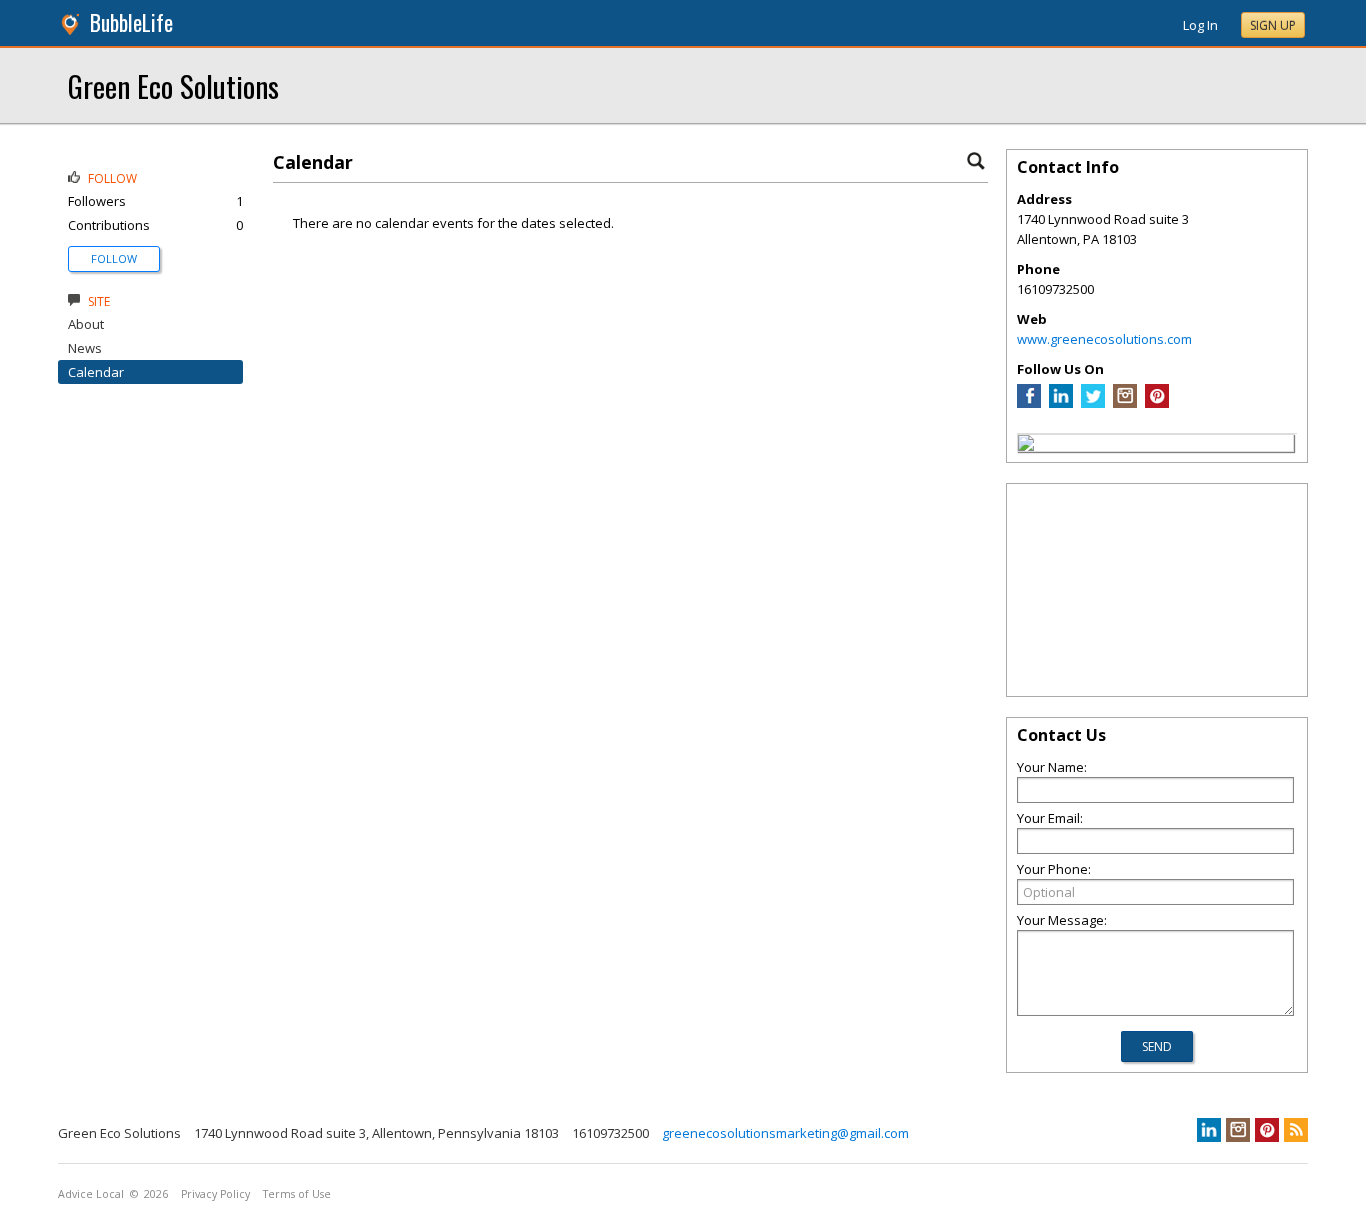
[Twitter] (1093, 403)
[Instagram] (1125, 403)
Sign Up (1273, 25)
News (85, 348)
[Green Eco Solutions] (1026, 446)
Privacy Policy (215, 1194)
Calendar (96, 372)
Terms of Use (297, 1194)
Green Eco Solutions (173, 85)
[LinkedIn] (1061, 403)
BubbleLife (131, 22)
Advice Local (91, 1194)
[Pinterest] (1157, 403)
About (86, 324)
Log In (1200, 25)
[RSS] (1296, 1130)
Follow (114, 258)
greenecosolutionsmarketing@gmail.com (785, 1133)
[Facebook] (1029, 403)
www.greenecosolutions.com (1104, 339)
